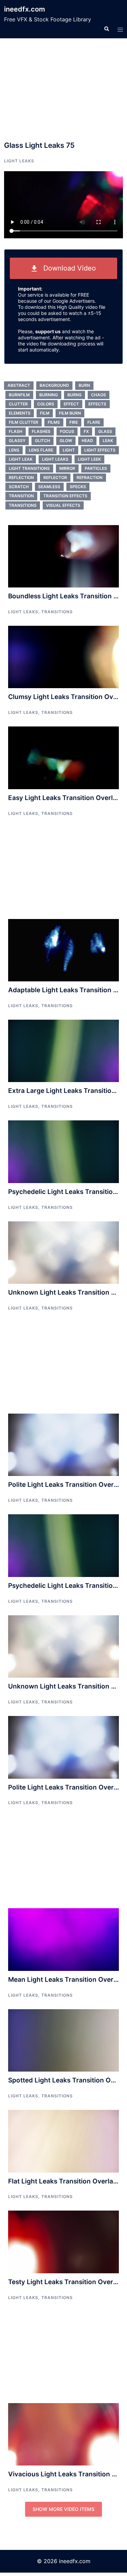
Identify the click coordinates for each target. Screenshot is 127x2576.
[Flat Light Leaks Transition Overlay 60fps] (63, 2141)
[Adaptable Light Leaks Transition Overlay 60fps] (63, 950)
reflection (21, 477)
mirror (67, 468)
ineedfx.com (25, 9)
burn (84, 385)
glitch (43, 441)
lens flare (41, 450)
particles (96, 468)
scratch (19, 487)
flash (16, 431)
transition (21, 496)
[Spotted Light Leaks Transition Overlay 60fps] (63, 2040)
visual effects (63, 505)
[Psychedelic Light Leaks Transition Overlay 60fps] (63, 1151)
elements (20, 413)
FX (86, 431)
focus (67, 431)
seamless (49, 487)
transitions (23, 505)
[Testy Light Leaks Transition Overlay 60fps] (63, 2241)
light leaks (55, 459)
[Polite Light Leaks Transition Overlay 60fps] (63, 1444)
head (87, 441)
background (54, 385)
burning (49, 395)
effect (71, 404)
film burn (70, 413)
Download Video (67, 268)
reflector (55, 477)
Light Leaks (19, 161)
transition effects (65, 496)
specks (78, 487)
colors (46, 404)
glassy (17, 441)
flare (94, 422)
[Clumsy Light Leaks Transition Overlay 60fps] (63, 657)
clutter (18, 404)
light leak (21, 459)
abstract (19, 385)
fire (74, 422)
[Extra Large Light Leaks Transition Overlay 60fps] (63, 1051)
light (69, 450)
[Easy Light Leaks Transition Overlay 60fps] (63, 757)
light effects (100, 450)
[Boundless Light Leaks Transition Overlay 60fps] (63, 556)
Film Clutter (24, 422)
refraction (90, 477)
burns (75, 395)
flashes (41, 431)
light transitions (29, 468)
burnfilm (19, 395)
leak (108, 441)
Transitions (57, 612)
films (54, 422)
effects (97, 404)
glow (66, 441)
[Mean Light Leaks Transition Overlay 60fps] (63, 1939)
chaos (99, 395)
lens (14, 450)
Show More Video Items (63, 2509)
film (45, 413)
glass (105, 431)
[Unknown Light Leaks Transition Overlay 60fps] (63, 1252)
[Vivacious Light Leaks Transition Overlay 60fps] (63, 2434)
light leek (89, 459)
